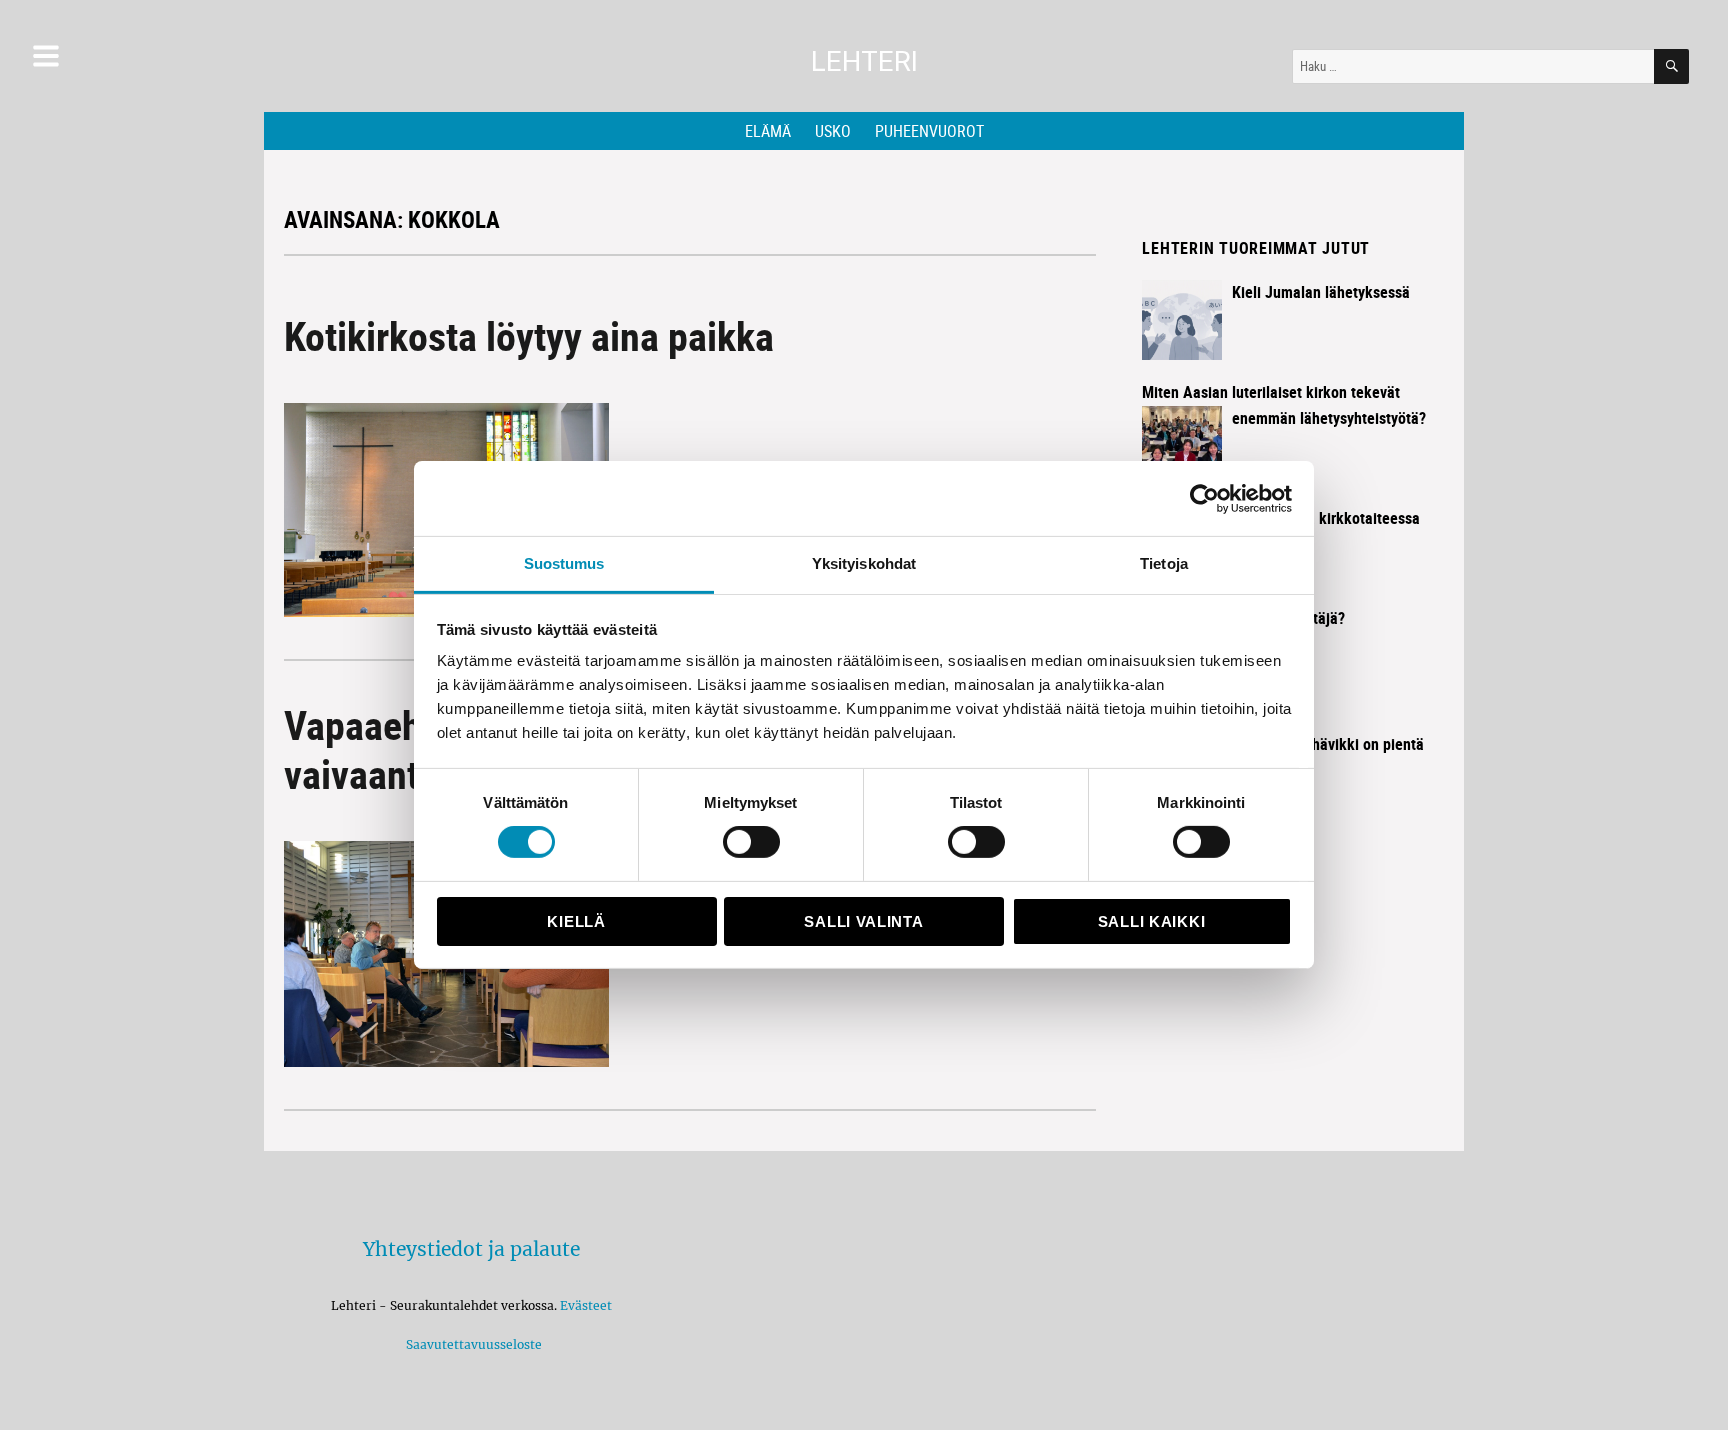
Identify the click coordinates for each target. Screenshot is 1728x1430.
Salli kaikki (1151, 921)
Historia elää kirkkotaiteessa (1326, 518)
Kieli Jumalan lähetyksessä (1321, 292)
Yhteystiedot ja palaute (471, 1249)
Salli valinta (863, 921)
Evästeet (586, 1305)
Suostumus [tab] (564, 563)
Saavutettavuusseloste (471, 1344)
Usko (833, 131)
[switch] (751, 842)
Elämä (768, 131)
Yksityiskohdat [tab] (864, 563)
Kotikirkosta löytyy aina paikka (529, 336)
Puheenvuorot (929, 131)
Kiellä (576, 921)
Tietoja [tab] (1164, 563)
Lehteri (864, 61)
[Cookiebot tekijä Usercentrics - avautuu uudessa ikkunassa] (1204, 498)
